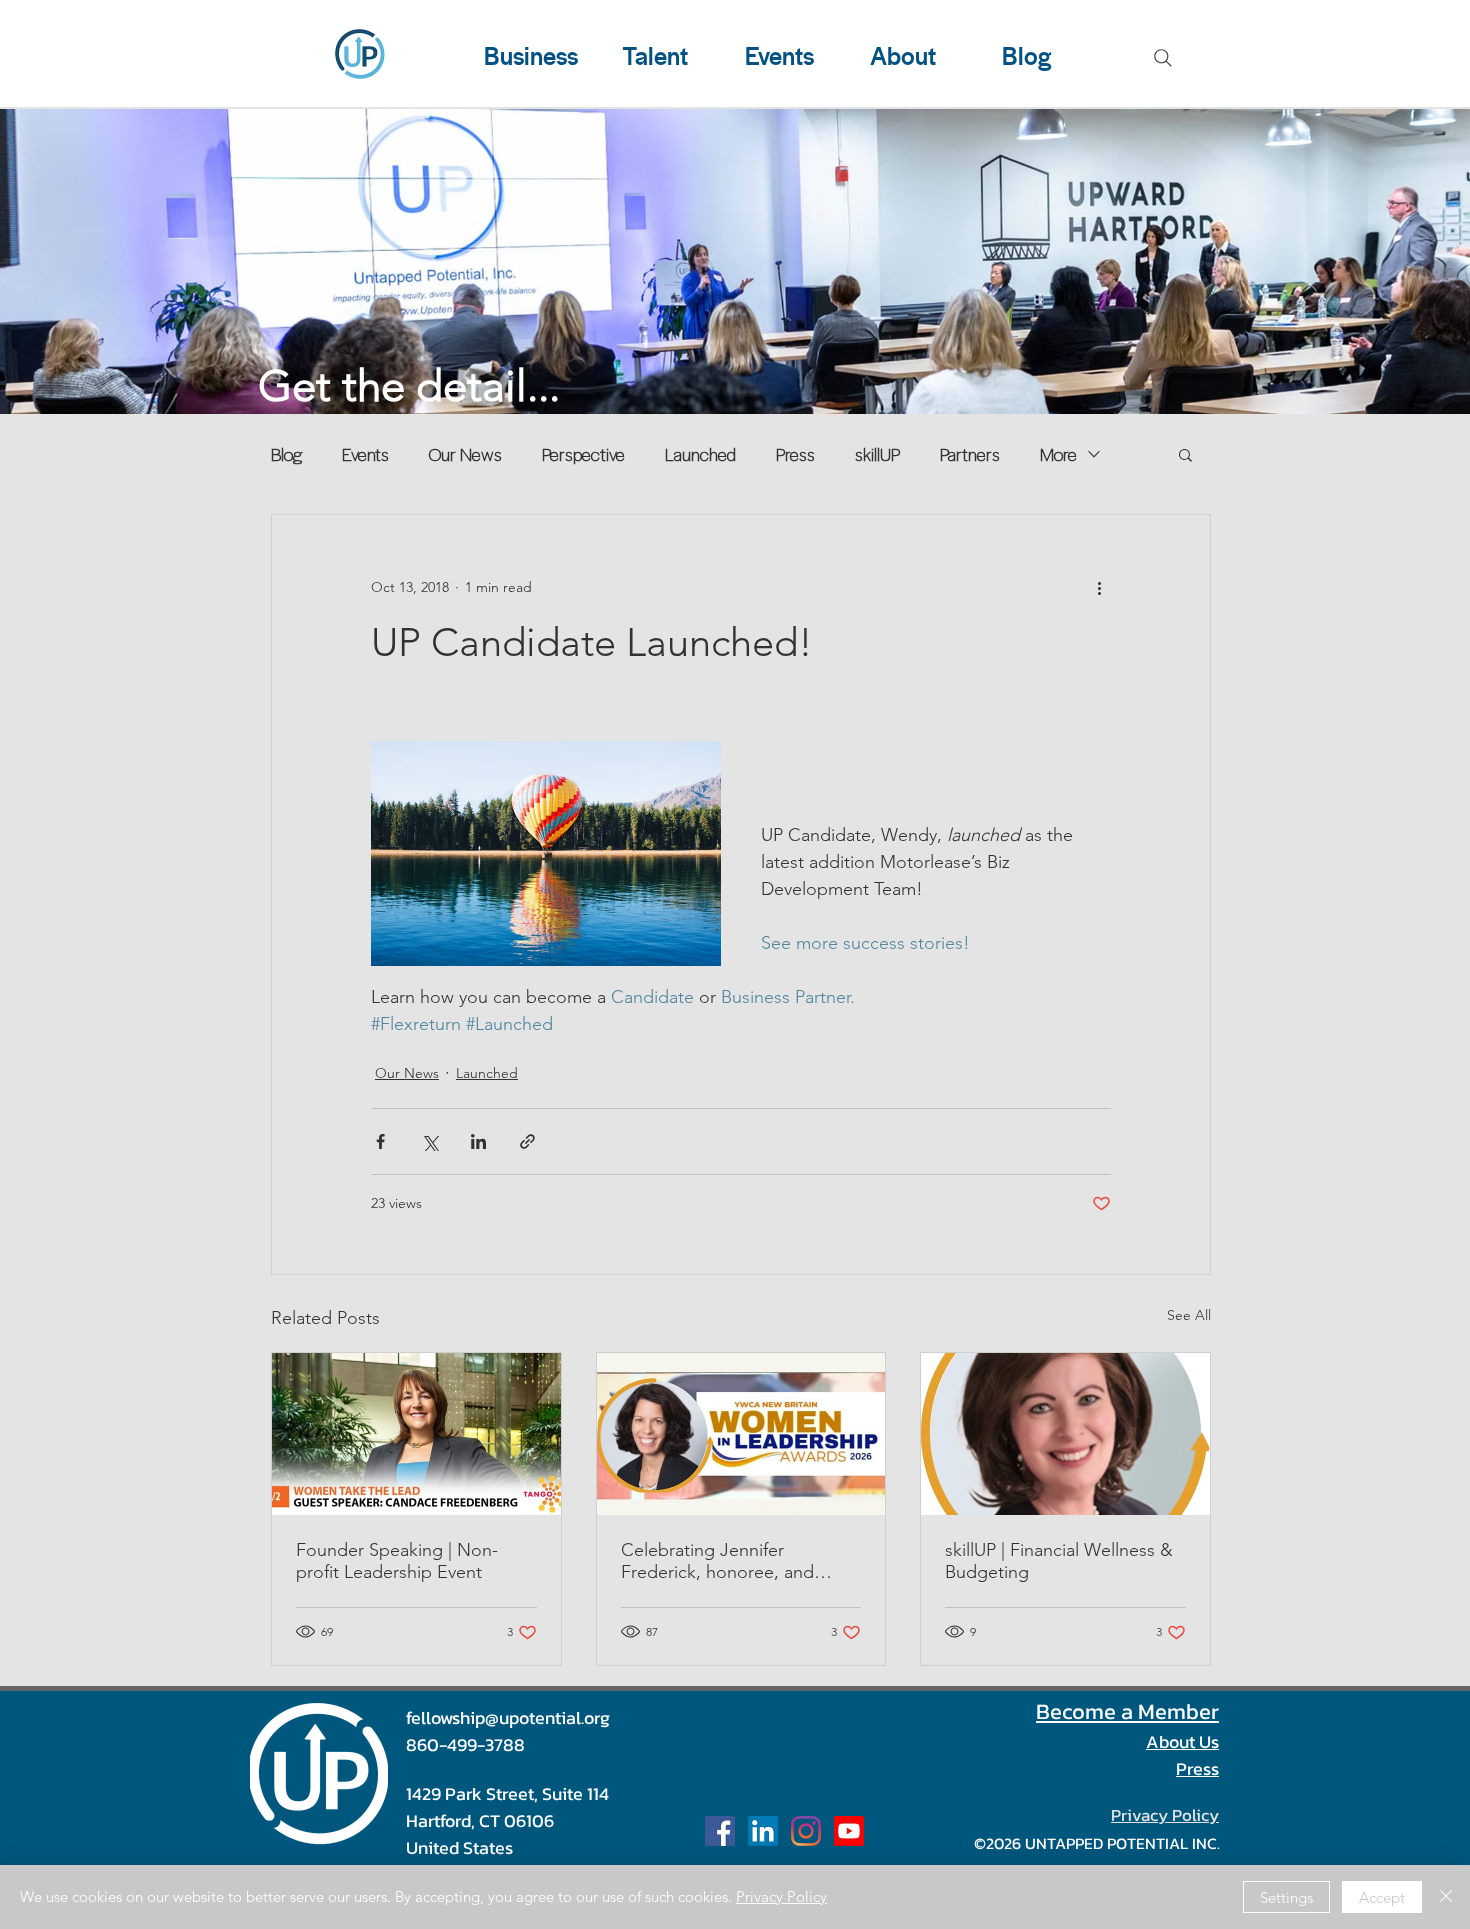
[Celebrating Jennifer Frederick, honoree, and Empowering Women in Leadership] (741, 1434)
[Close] (1446, 1897)
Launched (700, 454)
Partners (970, 454)
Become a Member (1127, 1711)
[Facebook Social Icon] (720, 1831)
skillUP (877, 454)
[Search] (1163, 58)
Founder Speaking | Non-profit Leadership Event (397, 1561)
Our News (465, 454)
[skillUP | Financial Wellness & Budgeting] (1065, 1434)
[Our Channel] (849, 1831)
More (1058, 454)
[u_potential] (806, 1831)
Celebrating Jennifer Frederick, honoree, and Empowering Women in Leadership (717, 1561)
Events (365, 454)
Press (795, 454)
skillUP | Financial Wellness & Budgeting (1059, 1561)
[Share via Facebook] (380, 1141)
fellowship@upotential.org (508, 1717)
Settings (1286, 1897)
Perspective (583, 454)
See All (1189, 1315)
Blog (286, 454)
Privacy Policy (781, 1896)
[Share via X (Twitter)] (429, 1141)
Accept (1382, 1897)
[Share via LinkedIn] (478, 1141)
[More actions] (1099, 587)
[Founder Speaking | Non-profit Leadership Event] (416, 1434)
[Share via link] (527, 1141)
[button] (1185, 454)
